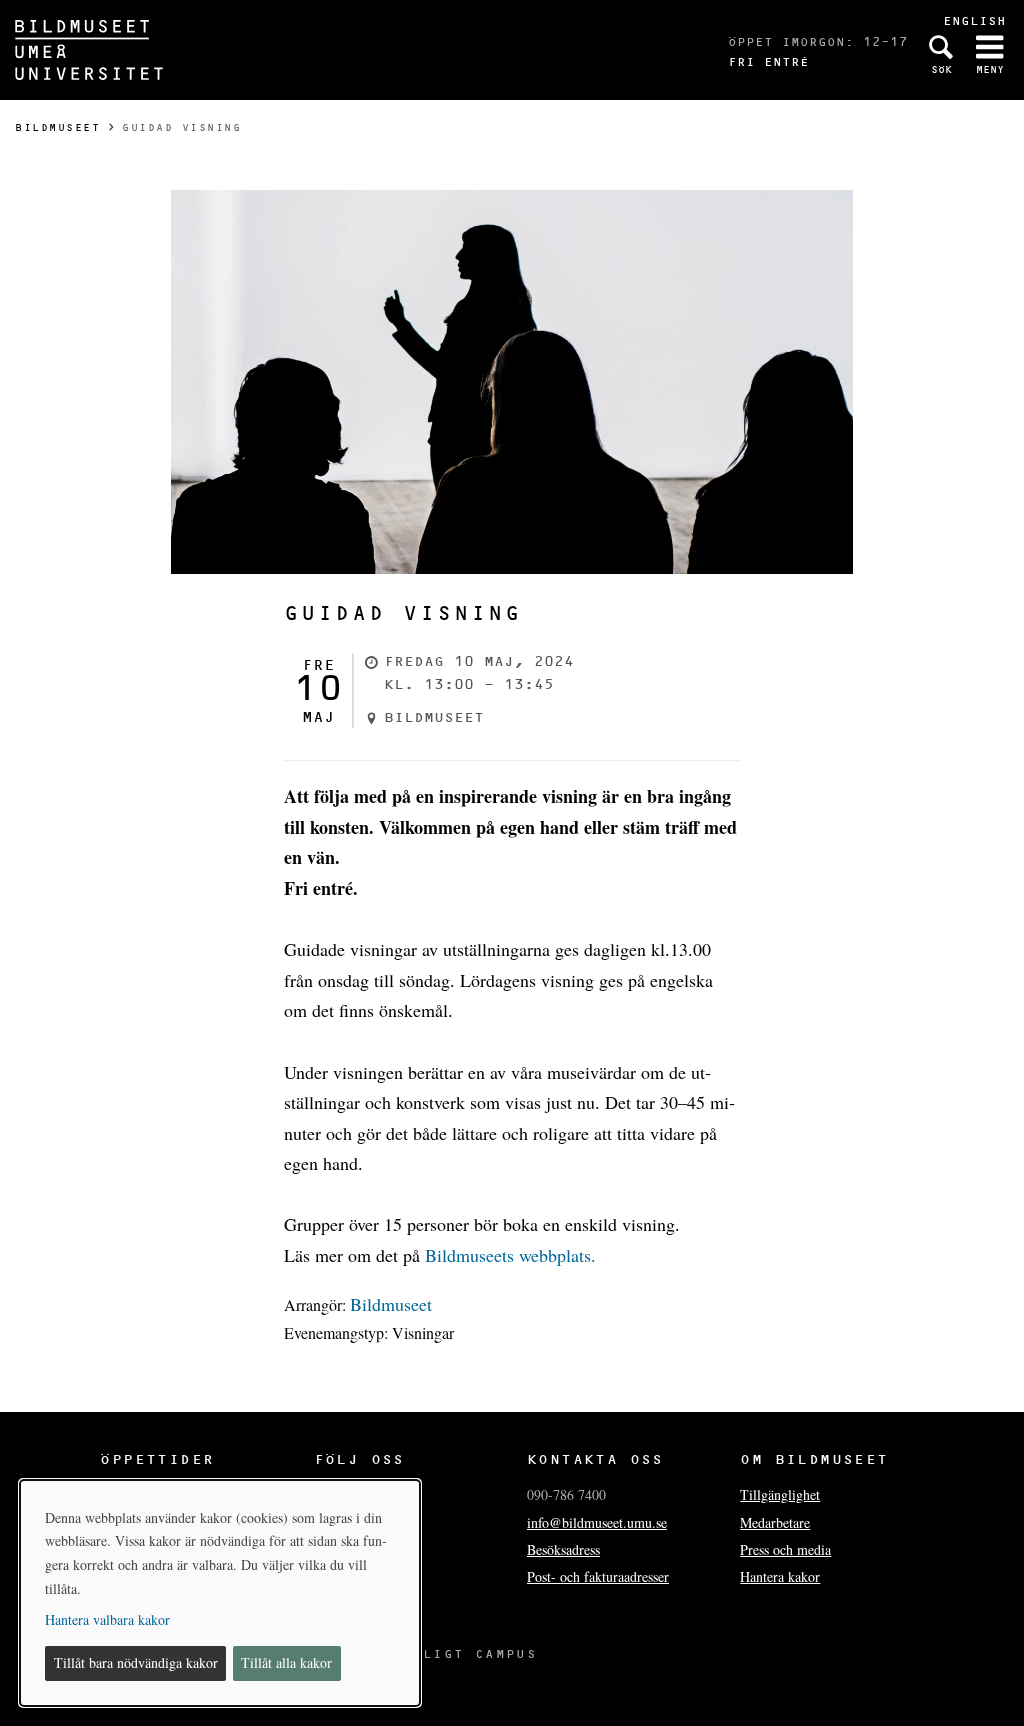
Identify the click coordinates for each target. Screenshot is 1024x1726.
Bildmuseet (57, 127)
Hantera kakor (780, 1576)
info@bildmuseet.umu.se (597, 1522)
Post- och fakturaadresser (598, 1576)
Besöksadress (563, 1549)
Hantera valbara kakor (107, 1619)
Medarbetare (775, 1522)
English (974, 20)
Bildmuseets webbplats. (510, 1255)
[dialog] (220, 1593)
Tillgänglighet (780, 1494)
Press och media (785, 1549)
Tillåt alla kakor (286, 1662)
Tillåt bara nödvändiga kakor (136, 1662)
